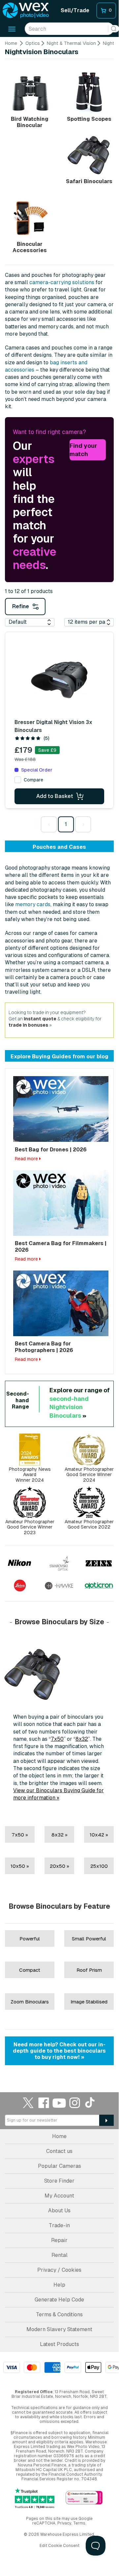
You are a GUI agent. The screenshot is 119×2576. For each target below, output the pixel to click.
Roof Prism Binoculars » (89, 1973)
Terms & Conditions (59, 2314)
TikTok (90, 2103)
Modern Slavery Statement (59, 2329)
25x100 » (99, 1869)
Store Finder (59, 2181)
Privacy (64, 2523)
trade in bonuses (28, 1025)
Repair (59, 2240)
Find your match (83, 450)
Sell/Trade (75, 10)
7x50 (57, 1739)
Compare (33, 780)
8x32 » (59, 1835)
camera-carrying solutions (62, 282)
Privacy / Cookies (59, 2270)
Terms (79, 2523)
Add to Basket (55, 796)
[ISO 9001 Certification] (84, 2498)
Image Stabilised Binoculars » (89, 2004)
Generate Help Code (59, 2300)
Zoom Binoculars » (30, 2004)
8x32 (82, 1739)
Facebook (44, 2103)
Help (59, 2285)
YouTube (59, 2103)
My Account (59, 2196)
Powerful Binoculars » (30, 1941)
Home (11, 43)
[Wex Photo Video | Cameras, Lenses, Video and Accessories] (26, 11)
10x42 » (99, 1835)
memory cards (33, 904)
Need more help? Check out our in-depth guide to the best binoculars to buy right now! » (59, 2051)
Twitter (28, 2103)
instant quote (40, 1019)
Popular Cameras (59, 2166)
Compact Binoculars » (30, 1973)
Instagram (75, 2103)
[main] (59, 1055)
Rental (59, 2255)
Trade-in (59, 2225)
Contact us (59, 2151)
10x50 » (20, 1866)
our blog (97, 1057)
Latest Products (59, 2344)
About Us (59, 2211)
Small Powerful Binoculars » (89, 1941)
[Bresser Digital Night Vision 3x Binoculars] (59, 678)
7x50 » (20, 1835)
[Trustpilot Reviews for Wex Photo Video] (35, 2498)
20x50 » (59, 1866)
